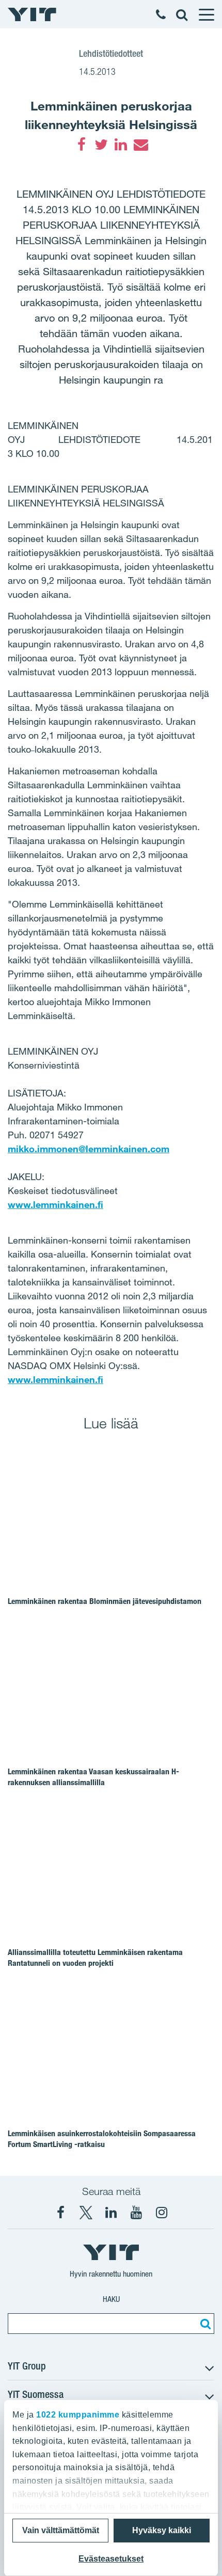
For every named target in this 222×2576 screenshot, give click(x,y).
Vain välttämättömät (61, 2530)
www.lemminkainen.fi (55, 1204)
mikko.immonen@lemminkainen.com (89, 1149)
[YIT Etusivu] (32, 14)
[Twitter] (101, 145)
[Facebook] (82, 145)
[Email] (140, 145)
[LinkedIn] (121, 145)
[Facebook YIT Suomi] (60, 2213)
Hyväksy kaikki (162, 2530)
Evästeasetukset (111, 2559)
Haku (111, 2299)
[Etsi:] (204, 2324)
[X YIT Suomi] (86, 2213)
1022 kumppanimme (78, 2415)
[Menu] (206, 14)
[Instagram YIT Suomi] (162, 2213)
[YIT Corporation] (111, 2213)
